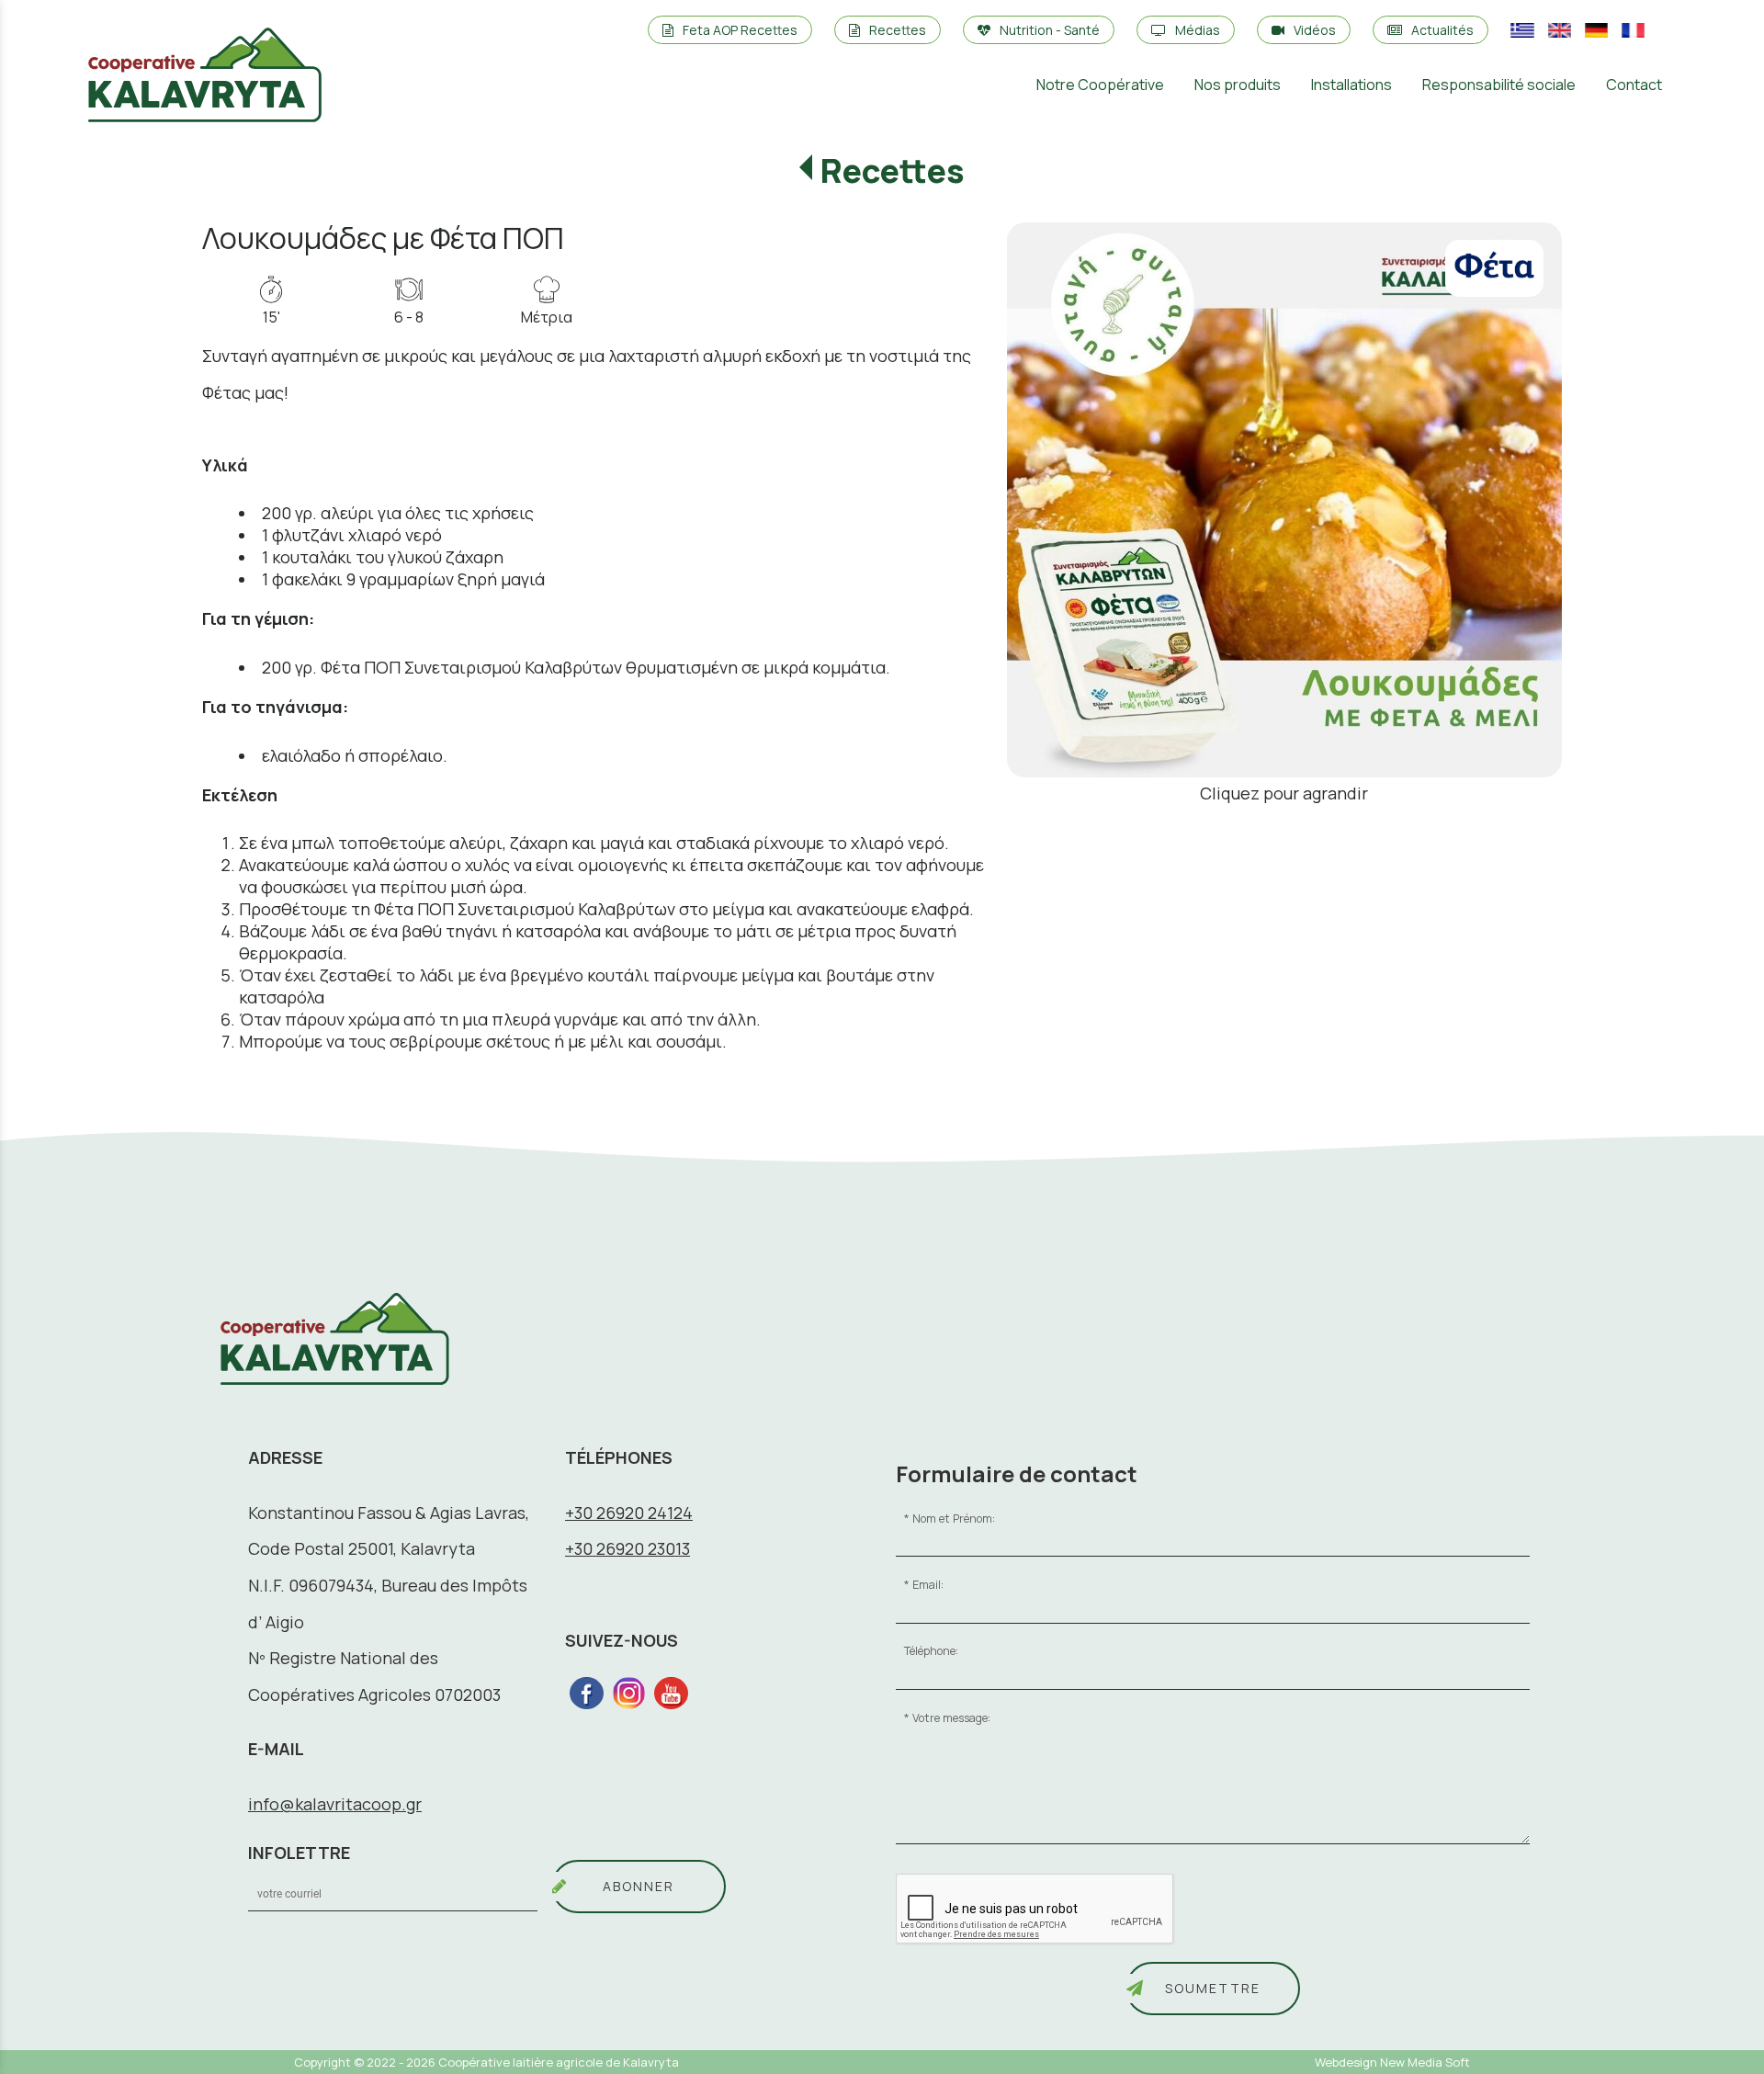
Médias (1198, 30)
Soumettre (1213, 1988)
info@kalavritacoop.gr (335, 1804)
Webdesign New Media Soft (1392, 2062)
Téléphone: (931, 1651)
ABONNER (639, 1886)
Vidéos (1315, 30)
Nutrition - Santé (1050, 30)
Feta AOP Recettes (740, 30)
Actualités (1442, 30)
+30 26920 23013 (628, 1548)
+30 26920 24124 (629, 1513)
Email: (928, 1585)
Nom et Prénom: (954, 1519)
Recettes (898, 30)
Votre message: (951, 1718)
